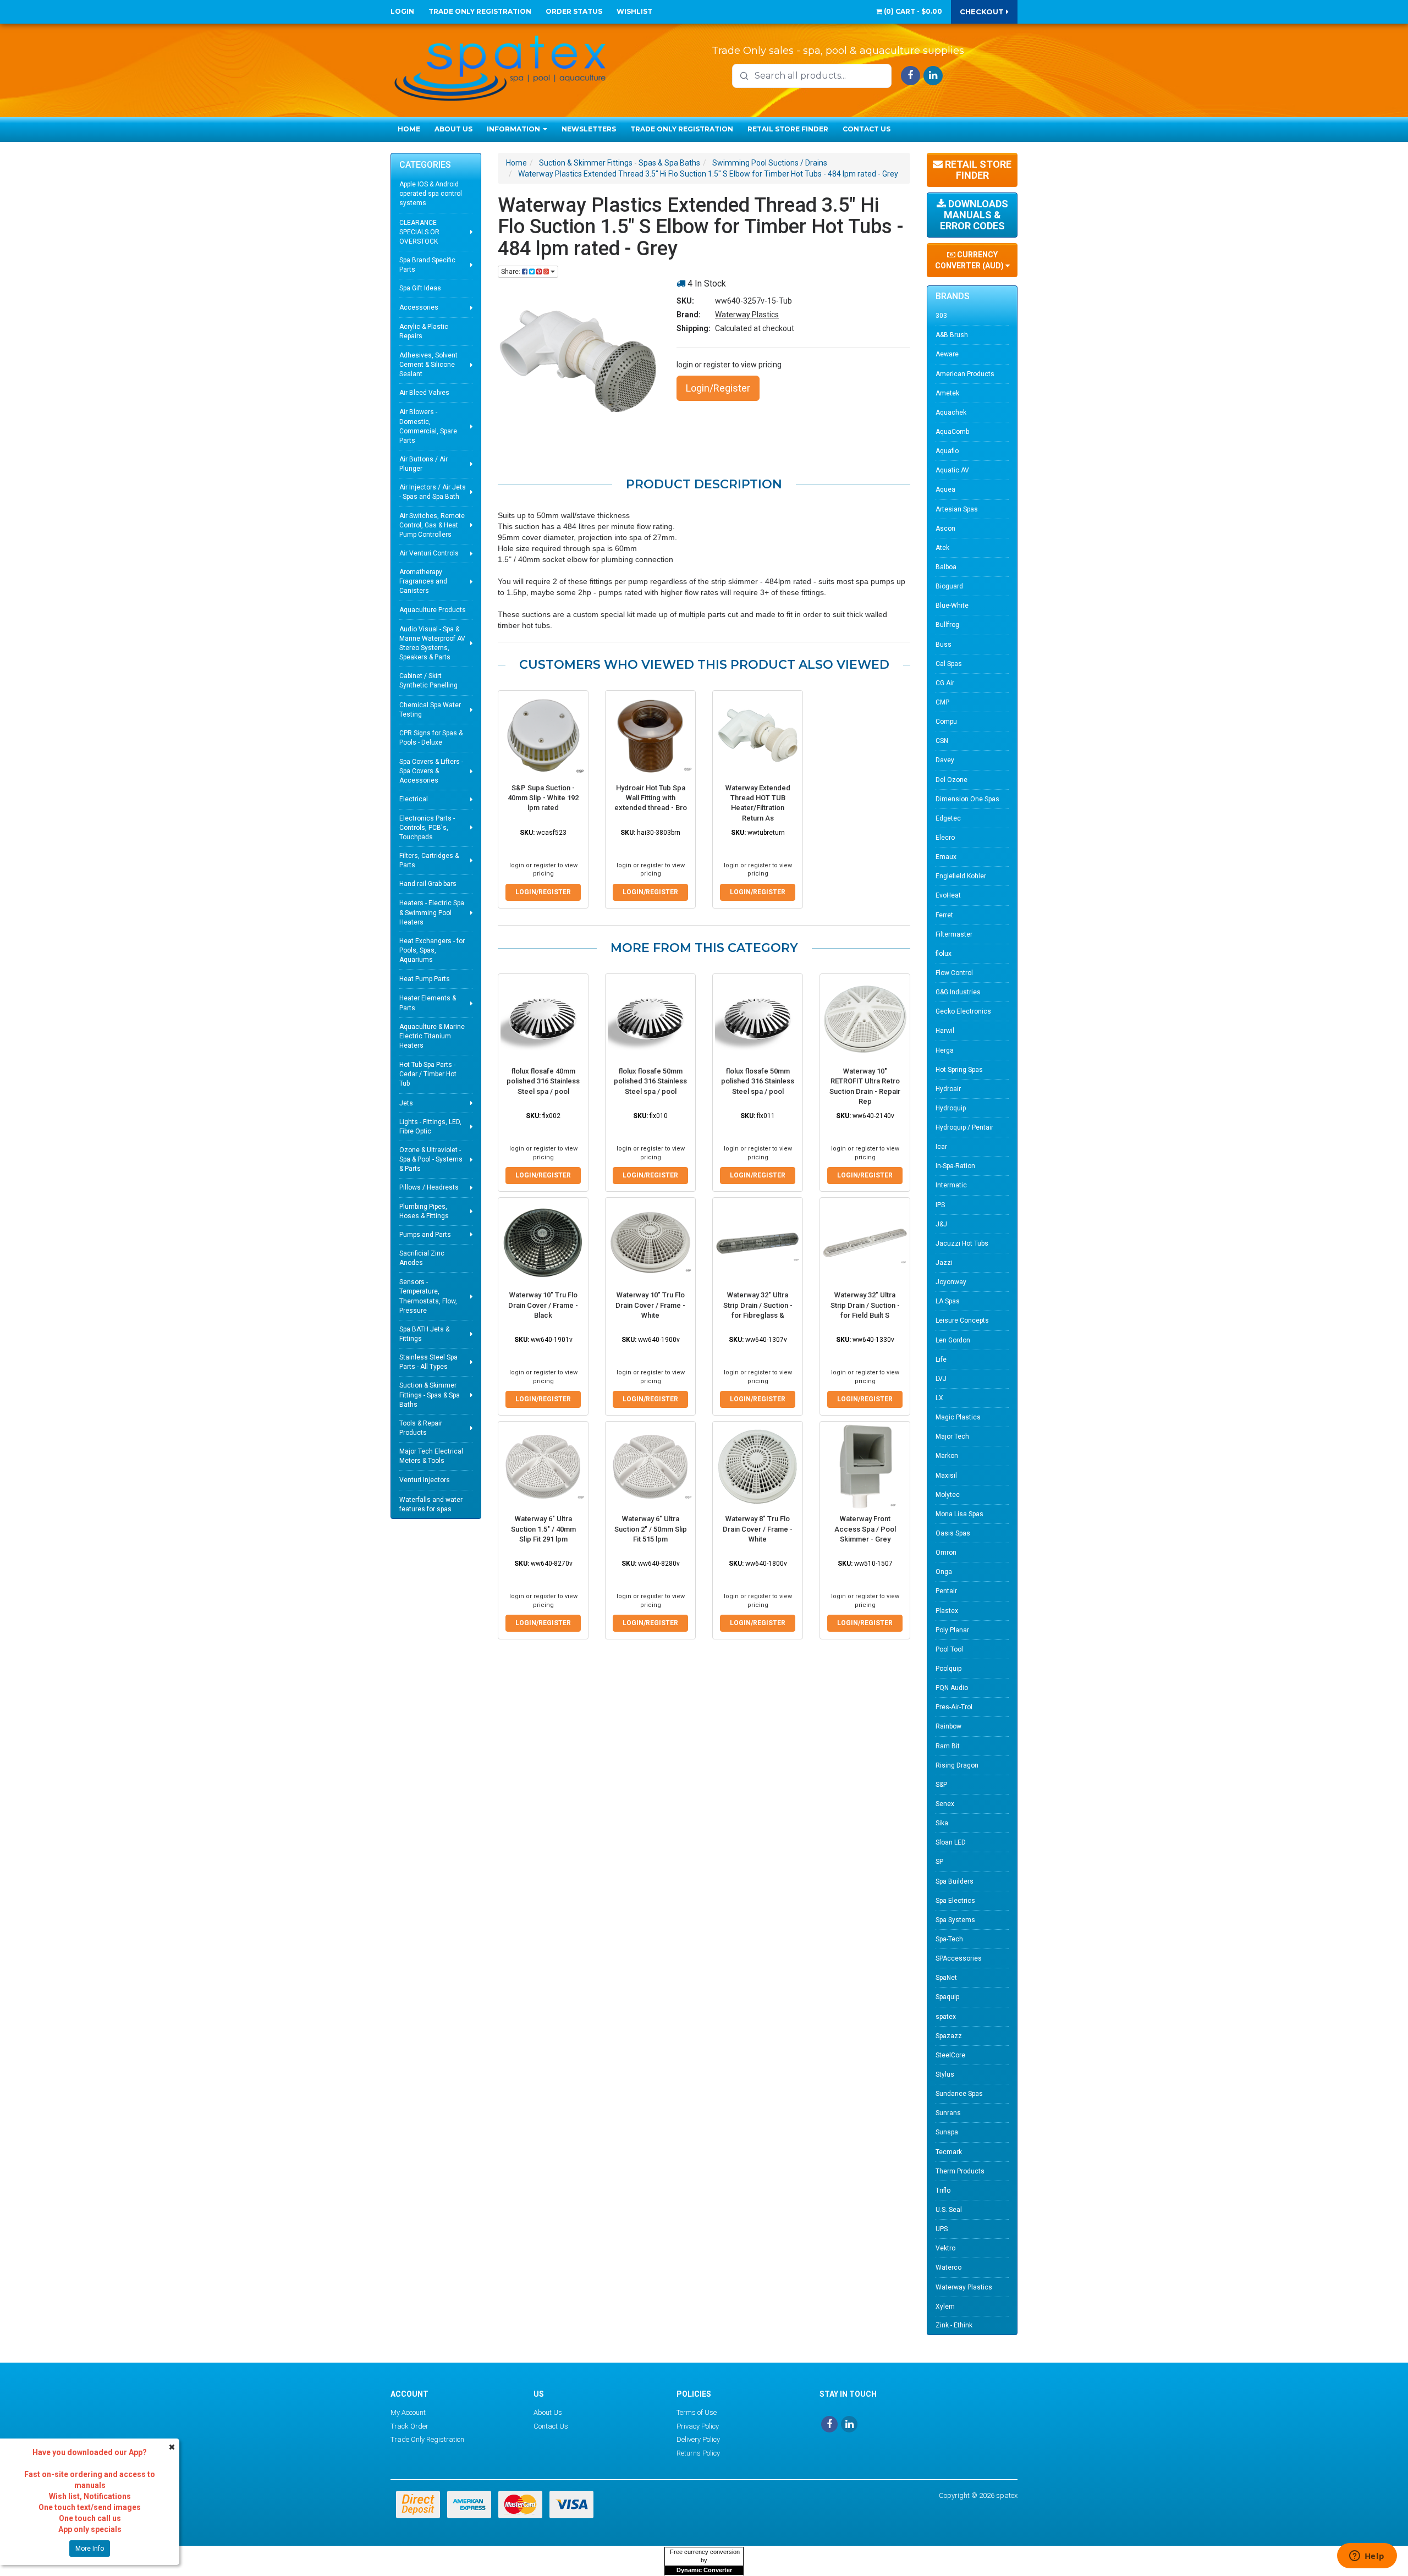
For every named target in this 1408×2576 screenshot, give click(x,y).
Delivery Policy (698, 2439)
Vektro (945, 2248)
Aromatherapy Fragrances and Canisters (423, 581)
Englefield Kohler (961, 876)
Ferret (944, 915)
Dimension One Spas (967, 799)
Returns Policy (698, 2453)
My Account (408, 2412)
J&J (941, 1224)
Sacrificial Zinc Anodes (422, 1258)
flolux (944, 954)
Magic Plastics (958, 1417)
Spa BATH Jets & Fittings (424, 1334)
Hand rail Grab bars (428, 884)
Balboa (946, 567)
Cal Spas (949, 664)
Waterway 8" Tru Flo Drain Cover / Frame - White (758, 1529)
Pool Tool (949, 1649)
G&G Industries (958, 992)
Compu (946, 722)
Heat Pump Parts (425, 979)
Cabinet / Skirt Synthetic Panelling (428, 681)
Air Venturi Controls (429, 553)
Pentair (946, 1591)
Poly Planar (952, 1630)
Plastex (947, 1611)
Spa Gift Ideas (420, 288)
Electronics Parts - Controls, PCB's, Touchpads (427, 828)
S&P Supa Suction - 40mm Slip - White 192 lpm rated (543, 798)
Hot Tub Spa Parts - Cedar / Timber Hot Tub (428, 1074)
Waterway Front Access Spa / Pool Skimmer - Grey (865, 1529)
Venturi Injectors (425, 1480)
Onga (944, 1572)
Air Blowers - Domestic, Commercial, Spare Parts (428, 426)
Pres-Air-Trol (954, 1707)
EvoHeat (948, 895)
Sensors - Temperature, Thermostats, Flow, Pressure (428, 1296)
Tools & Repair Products (421, 1428)
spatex (946, 2017)
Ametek (947, 393)
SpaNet (946, 1978)
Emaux (946, 857)
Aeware (947, 354)
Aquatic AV (952, 470)
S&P (941, 1785)
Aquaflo (947, 451)
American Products (965, 374)
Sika (942, 1823)
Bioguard (949, 586)
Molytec (948, 1495)
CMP (942, 702)
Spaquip (947, 1997)
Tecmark (949, 2152)
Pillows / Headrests (429, 1187)
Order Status (574, 11)
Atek (942, 548)
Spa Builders (955, 1881)
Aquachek (951, 412)
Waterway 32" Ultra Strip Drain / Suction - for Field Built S (865, 1305)
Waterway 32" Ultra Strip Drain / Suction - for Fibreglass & (758, 1305)
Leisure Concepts (962, 1320)
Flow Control (954, 973)
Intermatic (951, 1185)
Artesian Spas (957, 509)
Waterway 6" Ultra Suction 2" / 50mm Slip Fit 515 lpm (651, 1529)
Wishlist (634, 11)
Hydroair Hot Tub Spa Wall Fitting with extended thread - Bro (651, 798)
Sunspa (947, 2132)
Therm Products (960, 2171)
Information (514, 129)
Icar (941, 1147)
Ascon (945, 529)
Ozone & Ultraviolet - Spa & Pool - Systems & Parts (431, 1159)
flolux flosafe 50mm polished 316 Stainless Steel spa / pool (650, 1081)
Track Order (409, 2426)
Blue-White (952, 606)
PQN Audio (952, 1688)
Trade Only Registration (480, 11)
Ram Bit (948, 1746)
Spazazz (949, 2036)
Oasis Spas (953, 1533)
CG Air (945, 683)
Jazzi (944, 1263)
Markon (947, 1456)
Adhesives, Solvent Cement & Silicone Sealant (428, 365)
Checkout (983, 12)
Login (402, 11)
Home (409, 129)
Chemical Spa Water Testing (430, 710)
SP (939, 1862)
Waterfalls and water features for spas (431, 1504)
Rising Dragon (957, 1765)
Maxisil (946, 1476)
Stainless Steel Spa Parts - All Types (428, 1362)
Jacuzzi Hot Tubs (962, 1243)
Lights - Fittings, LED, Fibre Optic (430, 1127)
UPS (942, 2229)
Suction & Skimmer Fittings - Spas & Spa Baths (430, 1395)
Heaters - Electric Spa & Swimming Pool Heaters (432, 912)
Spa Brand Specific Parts (427, 265)
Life (941, 1359)
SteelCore (950, 2055)
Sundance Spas (959, 2094)
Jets (406, 1103)
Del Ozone (952, 780)
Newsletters (589, 129)
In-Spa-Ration (955, 1166)
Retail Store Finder (788, 129)
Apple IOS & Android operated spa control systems (431, 194)
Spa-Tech (949, 1939)
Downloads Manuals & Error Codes (974, 215)
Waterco (948, 2267)
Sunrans (948, 2113)
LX (939, 1398)
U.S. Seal (949, 2210)
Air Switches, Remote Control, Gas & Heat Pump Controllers (432, 525)
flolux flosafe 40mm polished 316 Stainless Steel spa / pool (543, 1081)
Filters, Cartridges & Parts (429, 860)
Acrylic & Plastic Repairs (424, 331)
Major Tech (952, 1436)
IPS (940, 1205)
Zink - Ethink (954, 2325)
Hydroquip (951, 1108)
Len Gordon (953, 1340)
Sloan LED (951, 1842)
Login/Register (718, 388)
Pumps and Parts (425, 1235)
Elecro (945, 838)
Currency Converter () (970, 260)
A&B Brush (952, 335)
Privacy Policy (698, 2426)
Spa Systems (955, 1920)
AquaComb (952, 432)
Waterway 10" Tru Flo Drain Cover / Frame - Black (543, 1305)
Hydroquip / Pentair (964, 1127)
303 (941, 316)
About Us (453, 129)
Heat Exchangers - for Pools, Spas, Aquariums (432, 950)
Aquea (945, 489)
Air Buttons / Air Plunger (424, 464)
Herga (945, 1050)
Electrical (414, 799)
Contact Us (867, 129)
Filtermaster (954, 934)
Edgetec (948, 818)
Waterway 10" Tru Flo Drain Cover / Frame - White (650, 1305)
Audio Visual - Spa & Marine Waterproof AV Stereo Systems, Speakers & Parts (432, 643)
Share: (512, 272)
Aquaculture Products (433, 610)
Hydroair (948, 1089)
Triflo (943, 2190)
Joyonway (951, 1282)
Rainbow (948, 1726)
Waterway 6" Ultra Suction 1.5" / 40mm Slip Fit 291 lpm (543, 1529)
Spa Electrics (955, 1901)
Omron (946, 1553)
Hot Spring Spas (959, 1070)
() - (912, 11)
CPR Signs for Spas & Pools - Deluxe (431, 738)
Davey (945, 760)
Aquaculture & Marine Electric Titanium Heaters (432, 1036)
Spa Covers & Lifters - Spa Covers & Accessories (431, 771)
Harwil (945, 1031)
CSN (942, 741)
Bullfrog (947, 625)
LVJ (941, 1379)
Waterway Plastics (747, 315)
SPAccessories (959, 1958)
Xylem (945, 2307)
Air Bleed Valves (424, 393)
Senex (945, 1804)
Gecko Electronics (963, 1011)
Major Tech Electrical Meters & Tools (431, 1456)
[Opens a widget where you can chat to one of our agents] (1367, 2557)
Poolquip (948, 1669)
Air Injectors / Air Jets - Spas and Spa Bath (433, 492)
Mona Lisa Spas (959, 1514)
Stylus (945, 2074)
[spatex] (501, 66)
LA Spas (948, 1301)
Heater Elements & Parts (428, 1003)
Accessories (419, 307)
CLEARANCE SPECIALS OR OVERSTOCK (419, 232)
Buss (944, 645)
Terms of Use (697, 2412)
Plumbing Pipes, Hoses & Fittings (424, 1211)
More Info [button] (90, 2549)
